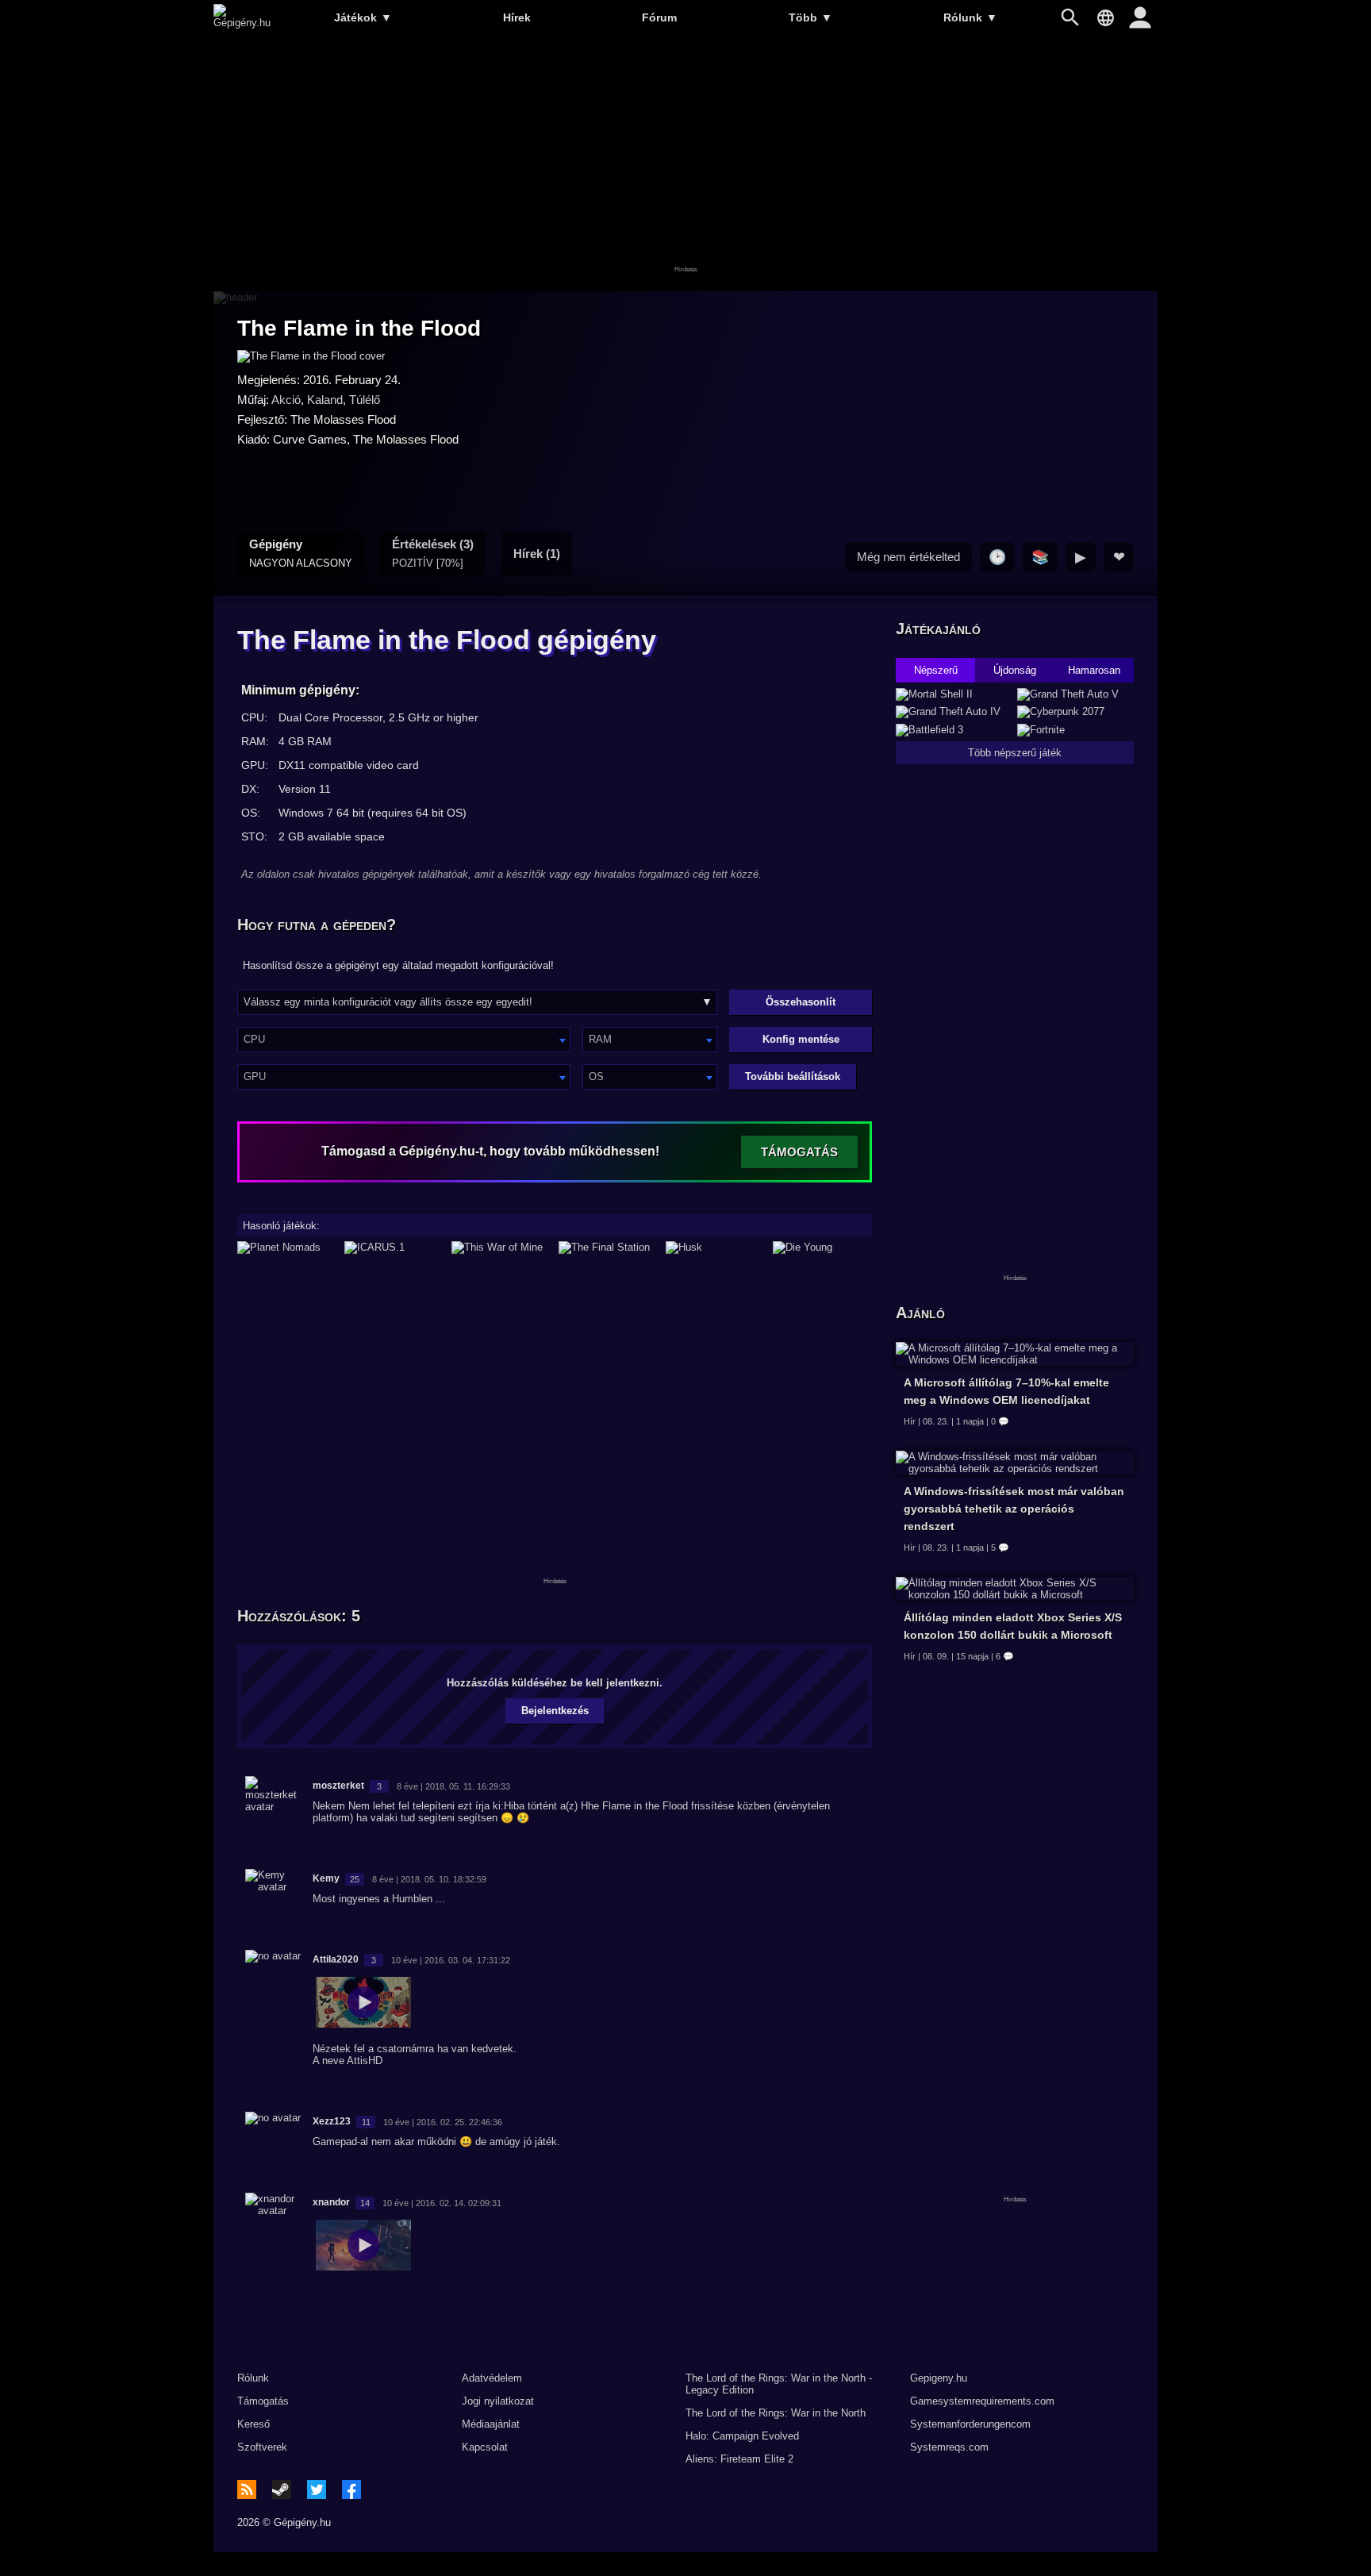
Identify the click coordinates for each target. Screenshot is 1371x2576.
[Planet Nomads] (287, 1248)
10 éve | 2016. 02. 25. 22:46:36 (443, 2122)
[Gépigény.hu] (242, 23)
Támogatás (263, 2401)
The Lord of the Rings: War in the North (776, 2413)
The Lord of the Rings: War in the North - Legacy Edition (779, 2384)
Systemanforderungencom (970, 2424)
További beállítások (793, 1077)
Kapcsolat (485, 2447)
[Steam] (282, 2489)
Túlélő (365, 400)
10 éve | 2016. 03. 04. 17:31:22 (451, 1960)
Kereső (253, 2424)
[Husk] (715, 1248)
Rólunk (970, 17)
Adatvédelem (492, 2378)
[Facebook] (351, 2489)
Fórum (659, 17)
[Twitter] (317, 2489)
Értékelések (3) (433, 553)
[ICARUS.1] (394, 1248)
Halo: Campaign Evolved (742, 2436)
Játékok (363, 17)
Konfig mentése (801, 1039)
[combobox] (404, 1040)
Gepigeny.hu (939, 2378)
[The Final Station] (608, 1248)
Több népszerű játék (1015, 753)
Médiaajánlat (491, 2424)
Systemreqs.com (949, 2447)
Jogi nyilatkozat (498, 2401)
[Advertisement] (685, 164)
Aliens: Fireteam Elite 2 (739, 2459)
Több (810, 17)
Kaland (325, 400)
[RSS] (247, 2489)
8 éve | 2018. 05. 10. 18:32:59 (429, 1879)
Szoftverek (262, 2447)
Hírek (517, 17)
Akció (286, 400)
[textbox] (404, 1039)
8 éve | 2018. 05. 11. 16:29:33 (453, 1786)
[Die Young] (822, 1248)
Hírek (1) (537, 554)
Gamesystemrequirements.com (982, 2401)
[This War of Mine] (501, 1248)
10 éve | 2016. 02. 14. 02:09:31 (442, 2203)
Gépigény (301, 553)
